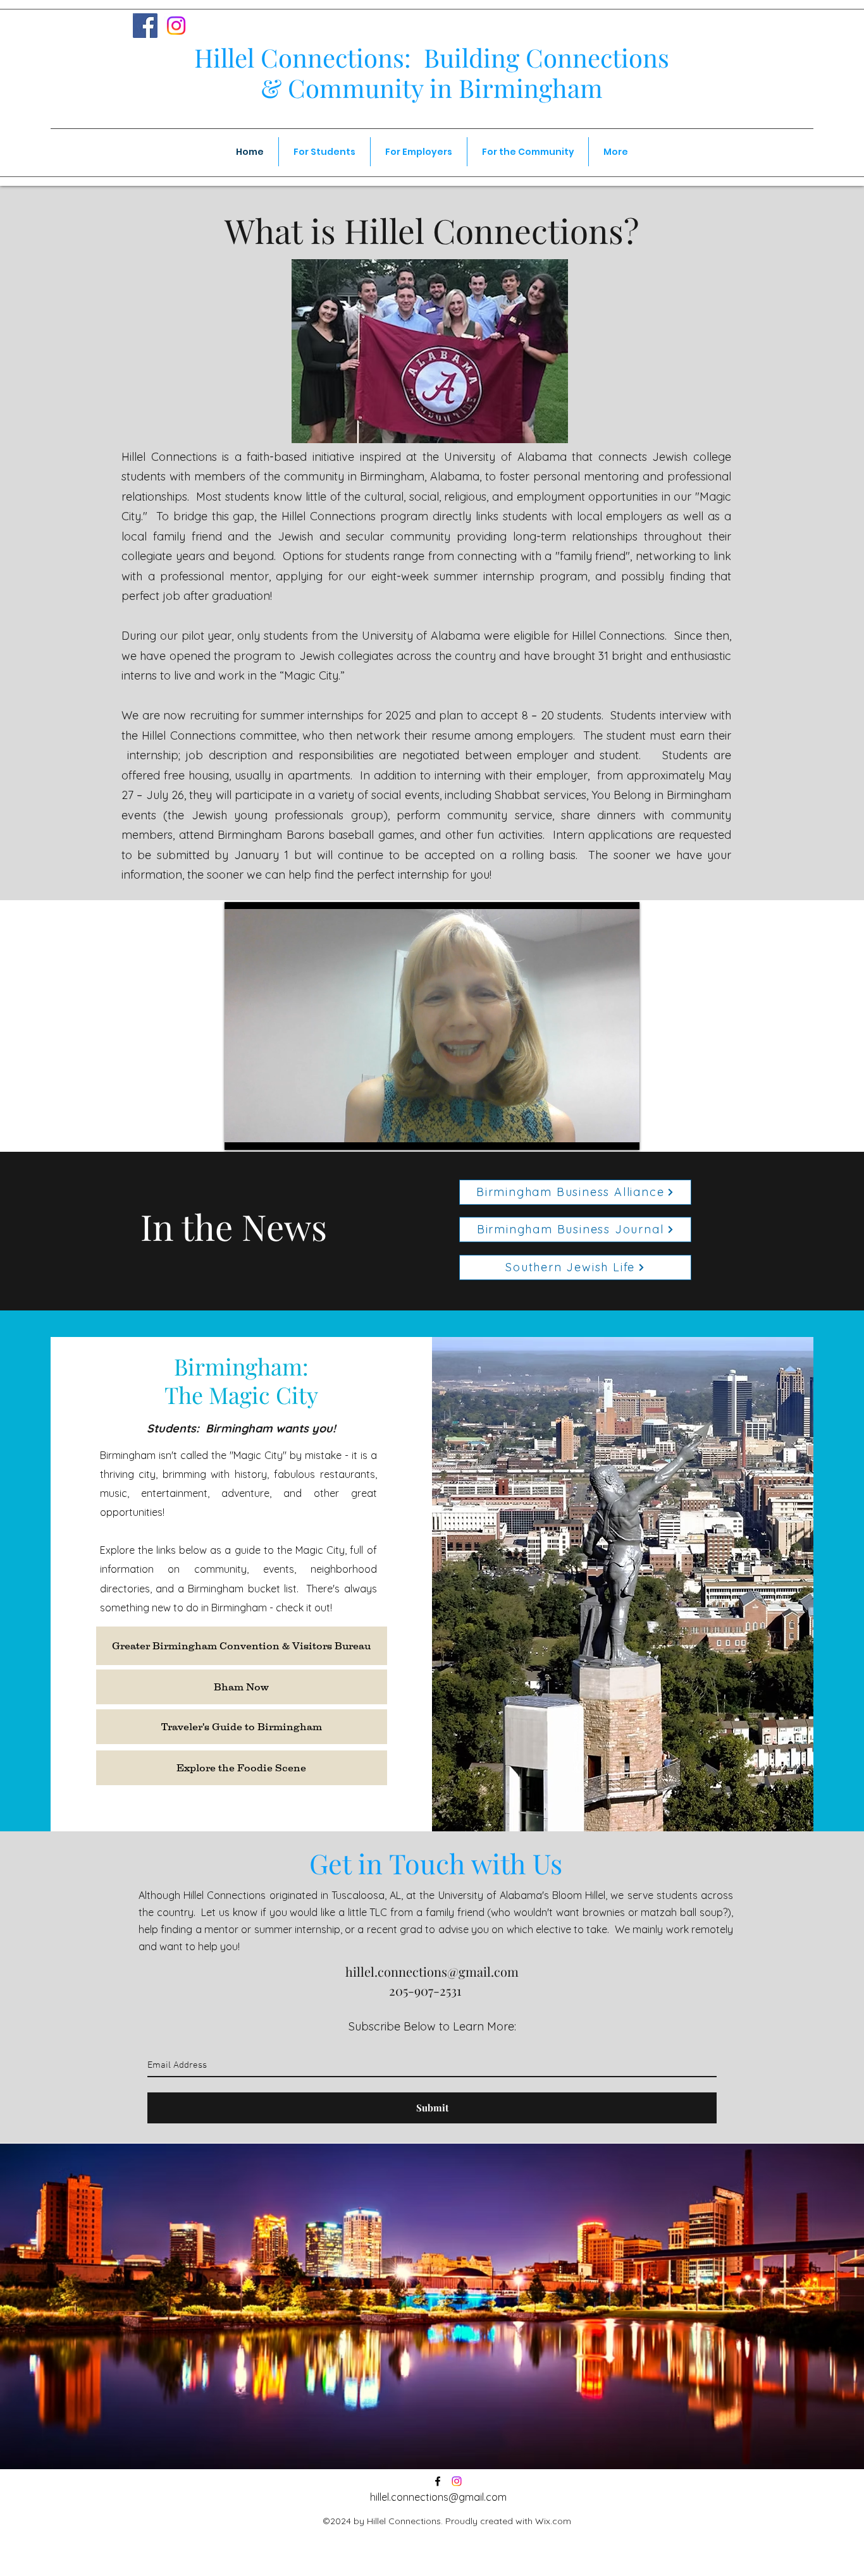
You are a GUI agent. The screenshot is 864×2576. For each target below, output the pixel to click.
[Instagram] (176, 26)
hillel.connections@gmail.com (432, 1971)
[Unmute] (262, 1133)
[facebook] (438, 2481)
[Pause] (241, 1133)
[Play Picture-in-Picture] (601, 1133)
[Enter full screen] (622, 1133)
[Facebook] (145, 26)
